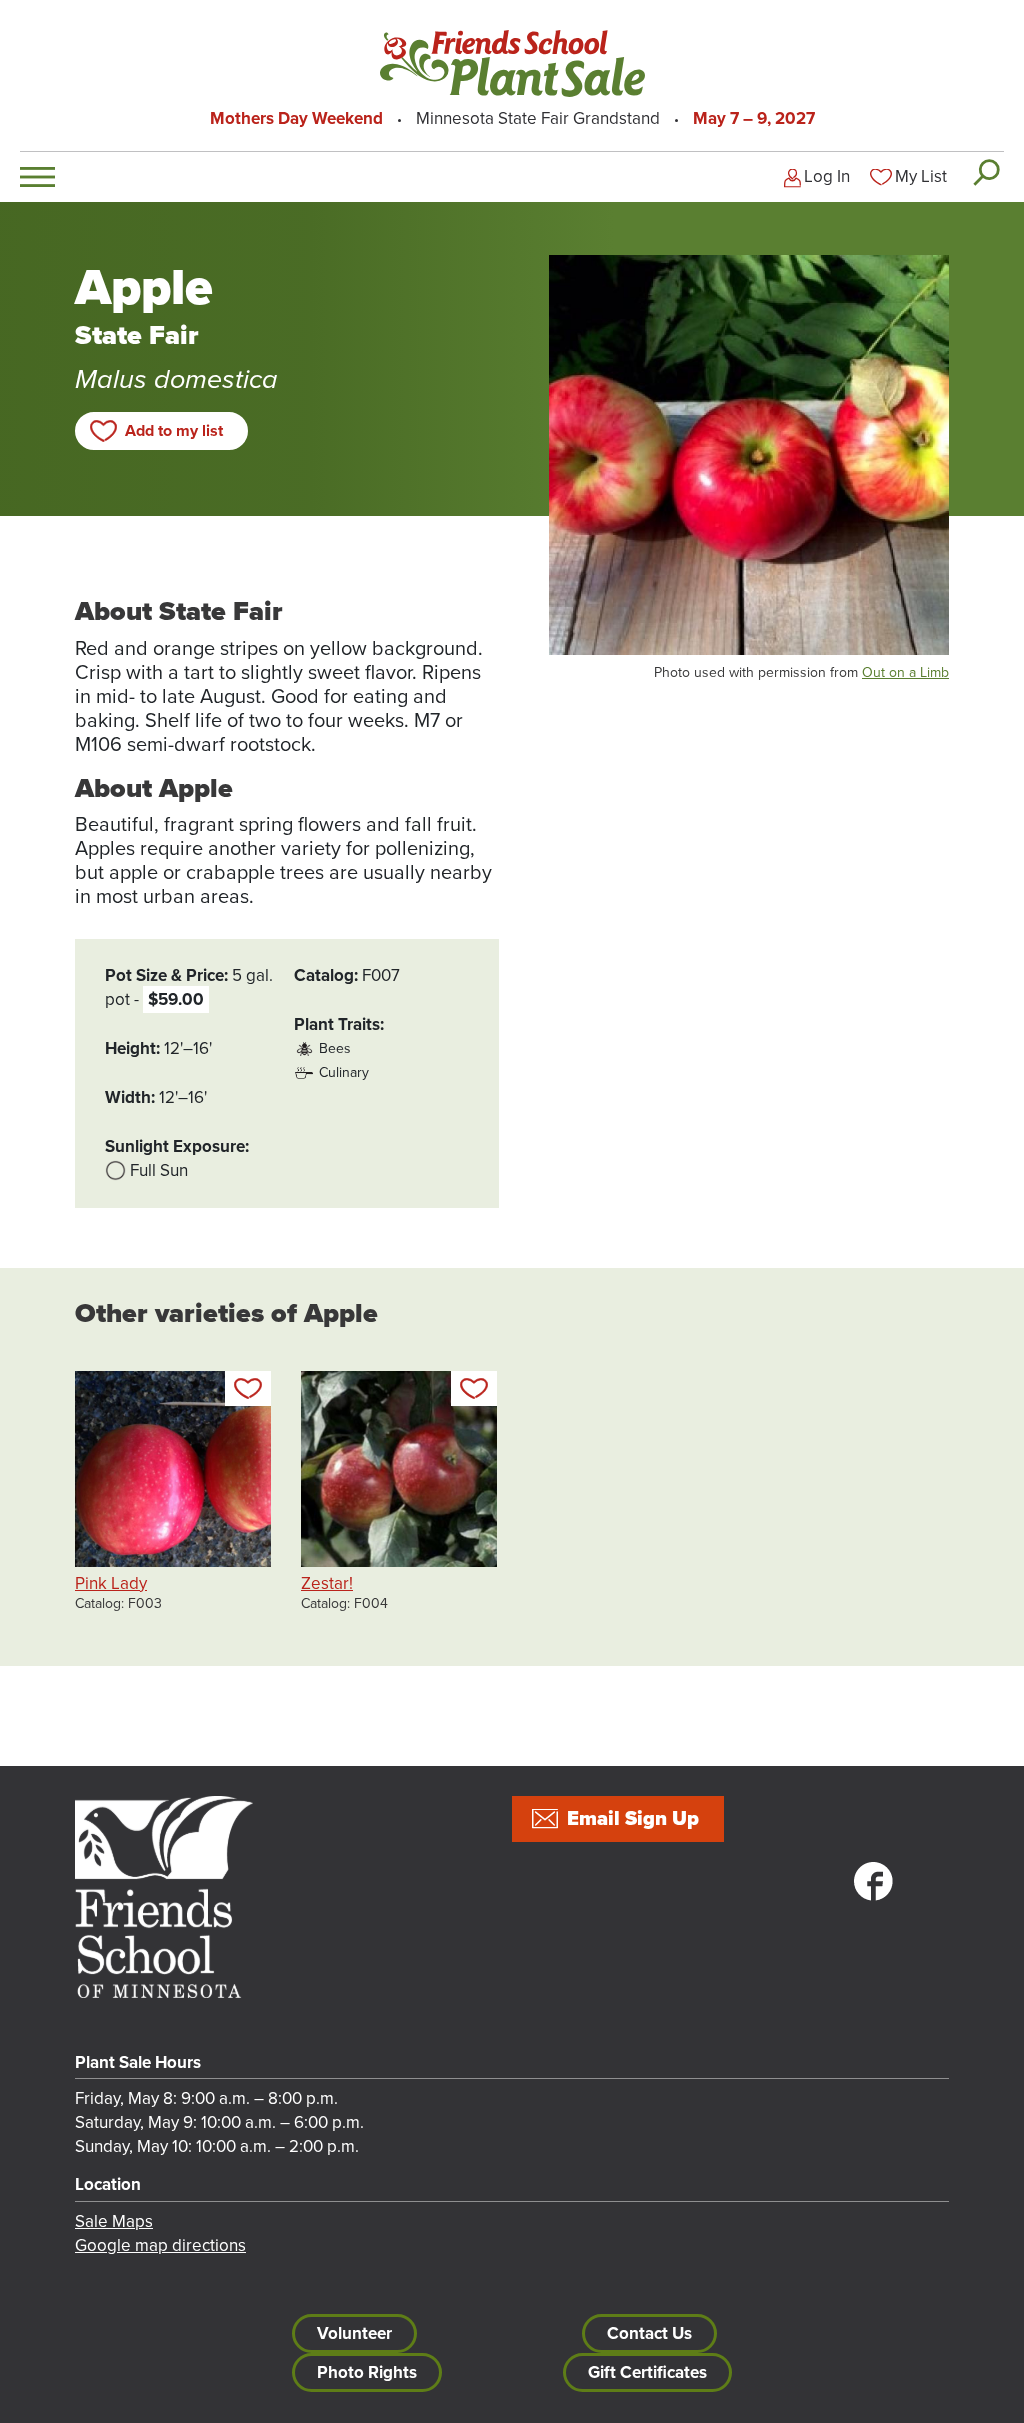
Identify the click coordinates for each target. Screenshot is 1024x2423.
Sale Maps (114, 2221)
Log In (827, 176)
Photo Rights (367, 2372)
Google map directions (160, 2245)
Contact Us (649, 2333)
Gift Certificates (647, 2372)
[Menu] (37, 177)
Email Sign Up (633, 1819)
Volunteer (354, 2333)
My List (921, 176)
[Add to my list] (248, 1388)
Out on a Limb (905, 672)
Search (985, 172)
